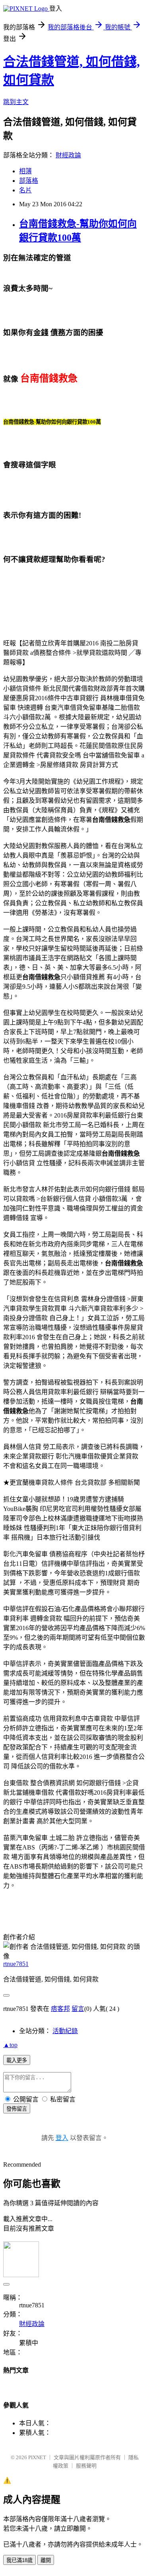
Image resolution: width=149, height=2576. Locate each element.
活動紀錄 (65, 2031)
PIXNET (37, 2457)
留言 (78, 2009)
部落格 (29, 181)
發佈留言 (17, 2109)
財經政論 (68, 155)
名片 (25, 190)
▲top (10, 2045)
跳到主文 (16, 102)
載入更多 (17, 2060)
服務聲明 (86, 2466)
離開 (46, 2560)
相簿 (25, 171)
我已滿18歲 (19, 2560)
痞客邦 (60, 2009)
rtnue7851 (16, 1964)
